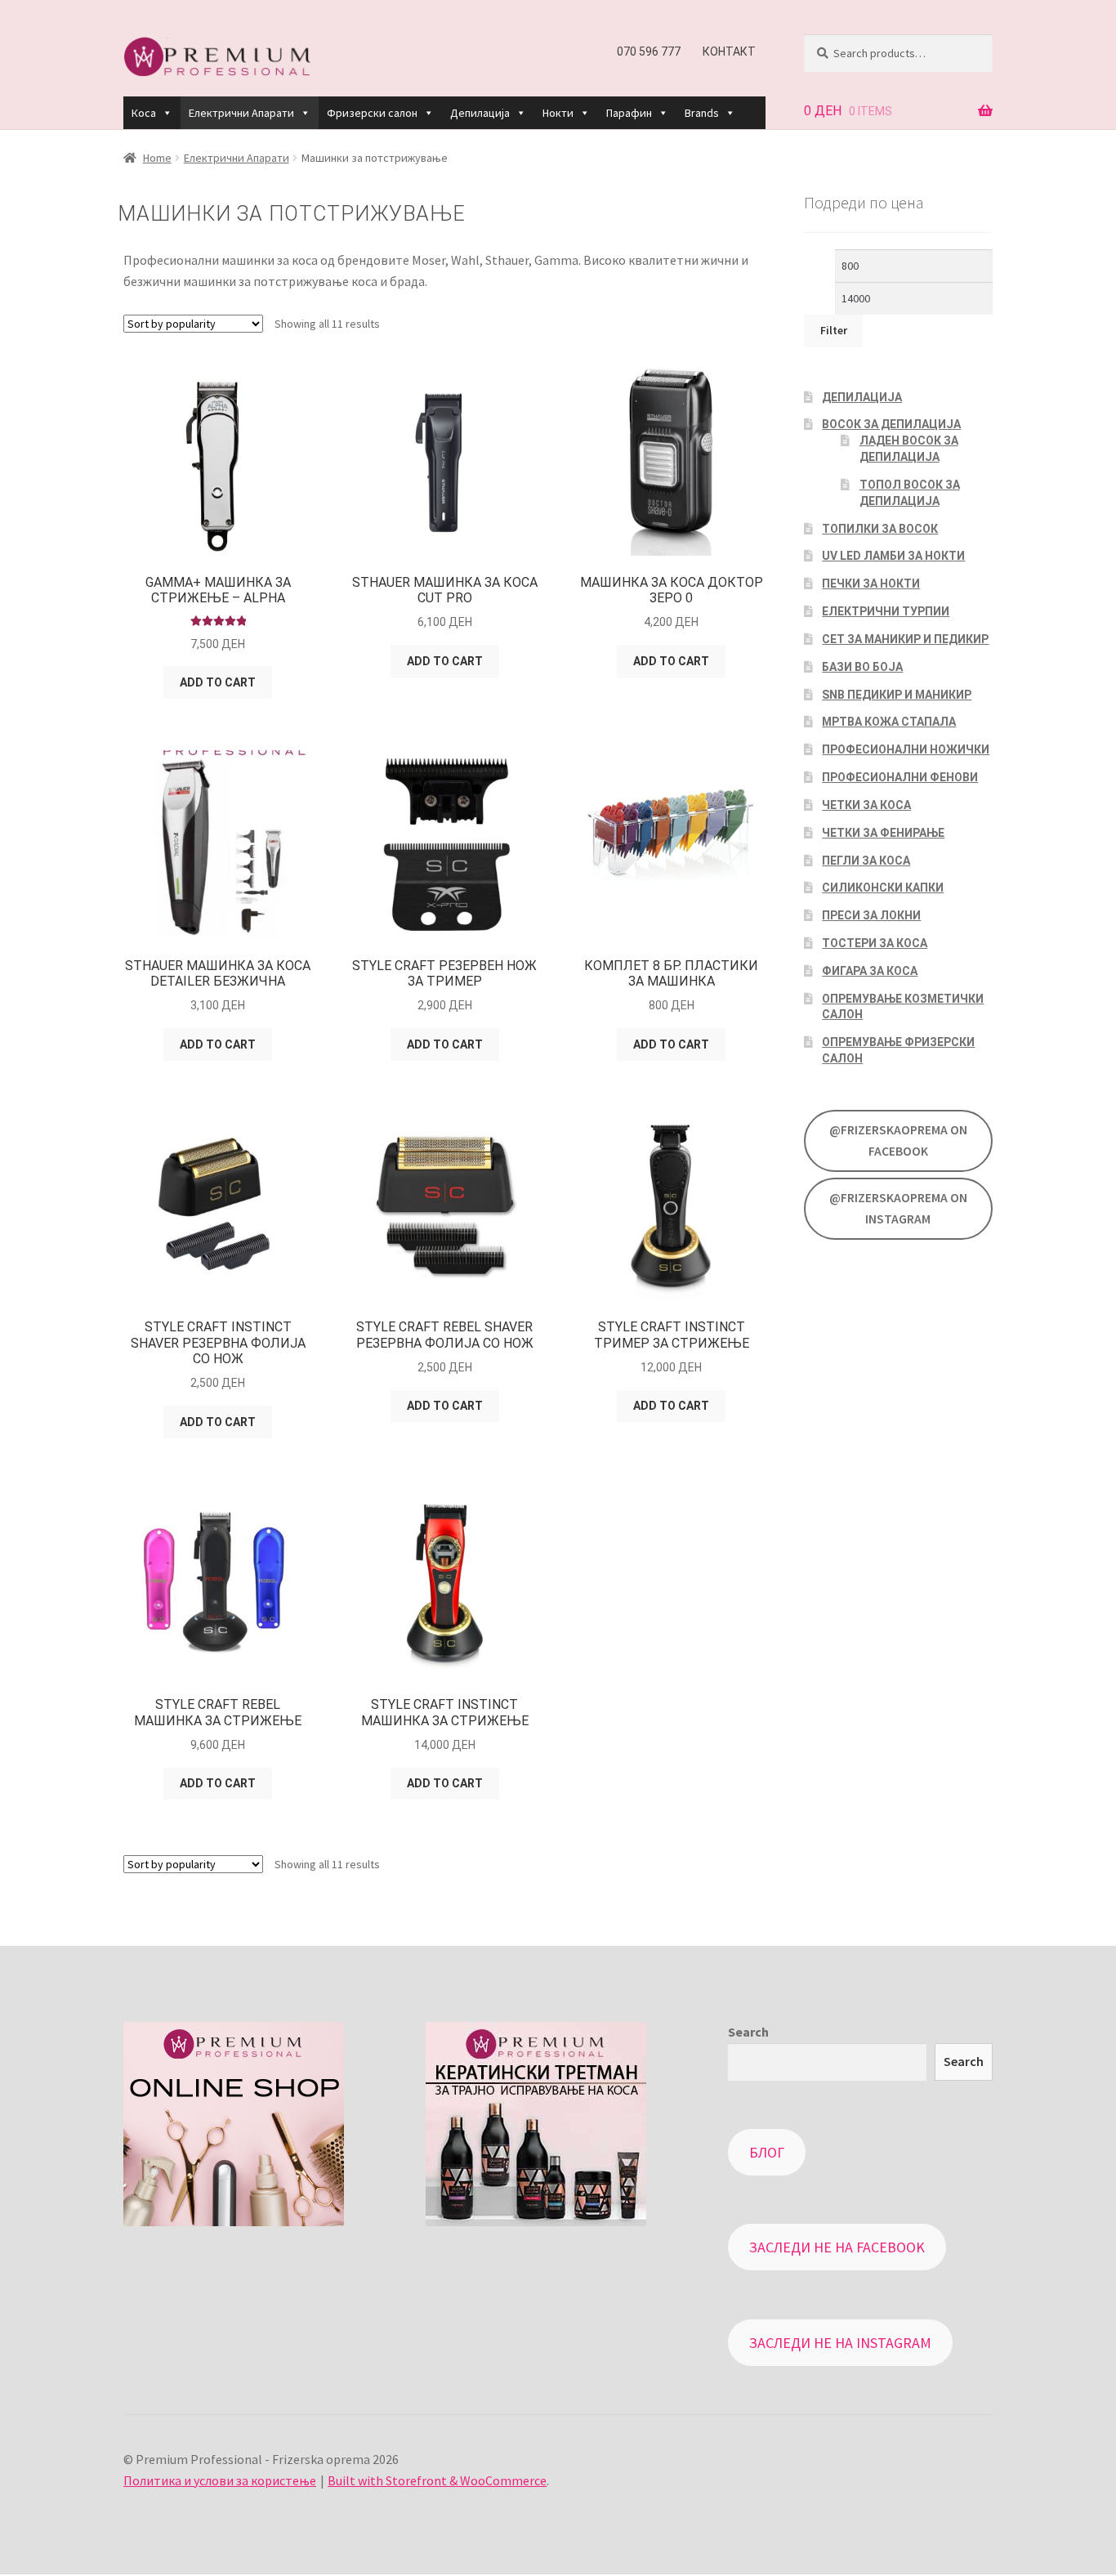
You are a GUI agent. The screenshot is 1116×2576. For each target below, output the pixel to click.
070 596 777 (649, 51)
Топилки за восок (880, 529)
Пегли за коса (866, 861)
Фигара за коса (870, 971)
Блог (767, 2152)
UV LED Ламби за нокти (893, 556)
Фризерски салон (372, 113)
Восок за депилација (891, 424)
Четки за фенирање (883, 833)
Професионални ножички (906, 749)
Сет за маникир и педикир (905, 639)
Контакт (729, 51)
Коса (144, 113)
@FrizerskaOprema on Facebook (898, 1140)
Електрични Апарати (241, 113)
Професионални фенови (900, 777)
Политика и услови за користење (220, 2480)
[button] (167, 113)
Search (748, 2032)
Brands (702, 113)
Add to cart (218, 682)
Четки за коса (866, 805)
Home (157, 158)
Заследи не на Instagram (840, 2343)
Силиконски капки (883, 888)
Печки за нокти (871, 584)
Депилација (480, 113)
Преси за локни (871, 915)
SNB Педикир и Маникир (897, 695)
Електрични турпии (886, 611)
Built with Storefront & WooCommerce (437, 2480)
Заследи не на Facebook (837, 2247)
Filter (834, 330)
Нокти (558, 113)
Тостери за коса (875, 943)
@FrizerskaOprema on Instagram (898, 1208)
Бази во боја (862, 667)
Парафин (629, 113)
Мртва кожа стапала (889, 722)
